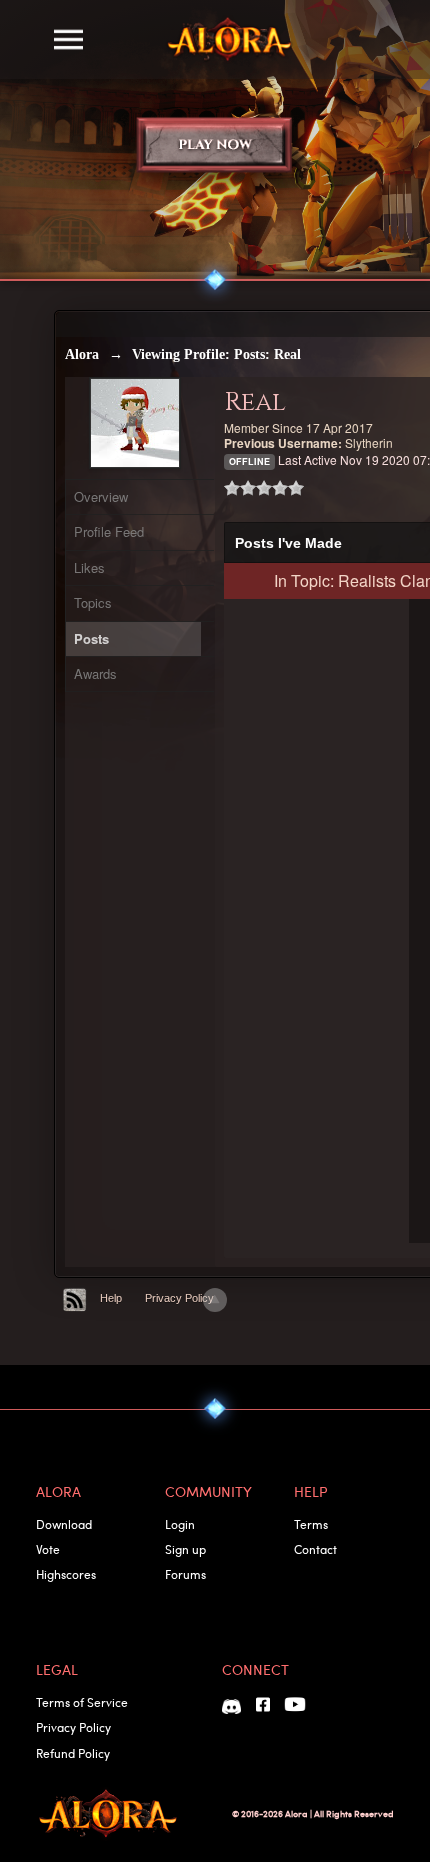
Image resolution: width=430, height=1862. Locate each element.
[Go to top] (215, 1300)
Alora (82, 354)
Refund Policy (73, 1753)
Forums (185, 1574)
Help (111, 1298)
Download (64, 1524)
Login (180, 1524)
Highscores (66, 1574)
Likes (89, 567)
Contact (315, 1549)
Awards (95, 673)
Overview (101, 496)
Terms (311, 1524)
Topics (93, 602)
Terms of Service (82, 1702)
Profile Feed (109, 531)
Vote (48, 1549)
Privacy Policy (179, 1298)
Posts (91, 638)
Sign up (185, 1549)
